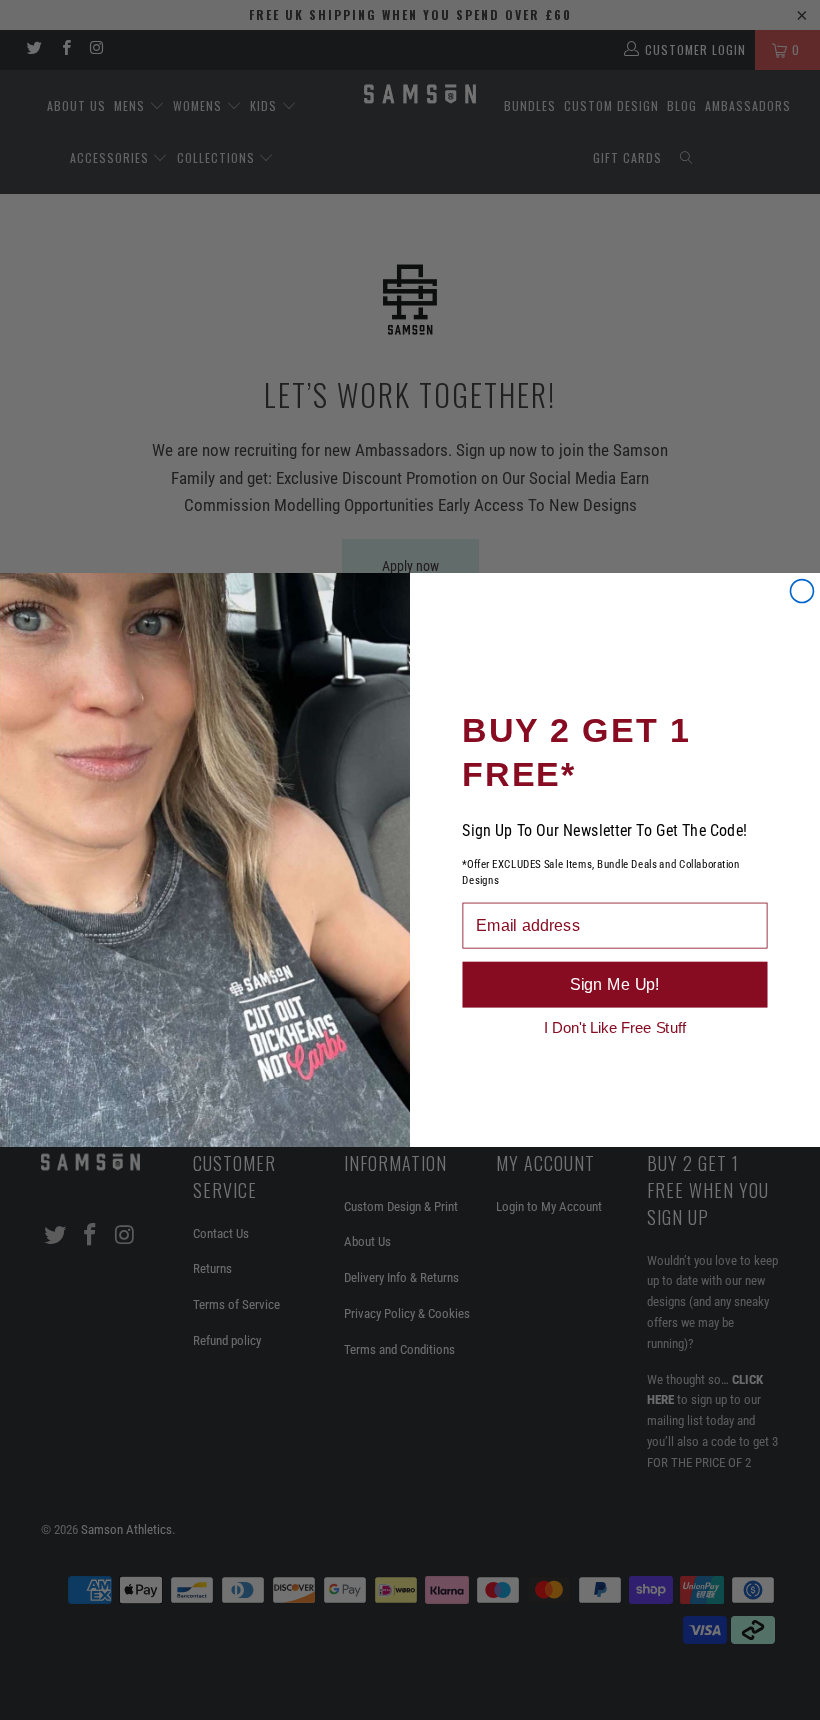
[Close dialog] (801, 591)
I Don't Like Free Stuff (615, 1027)
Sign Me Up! (615, 984)
